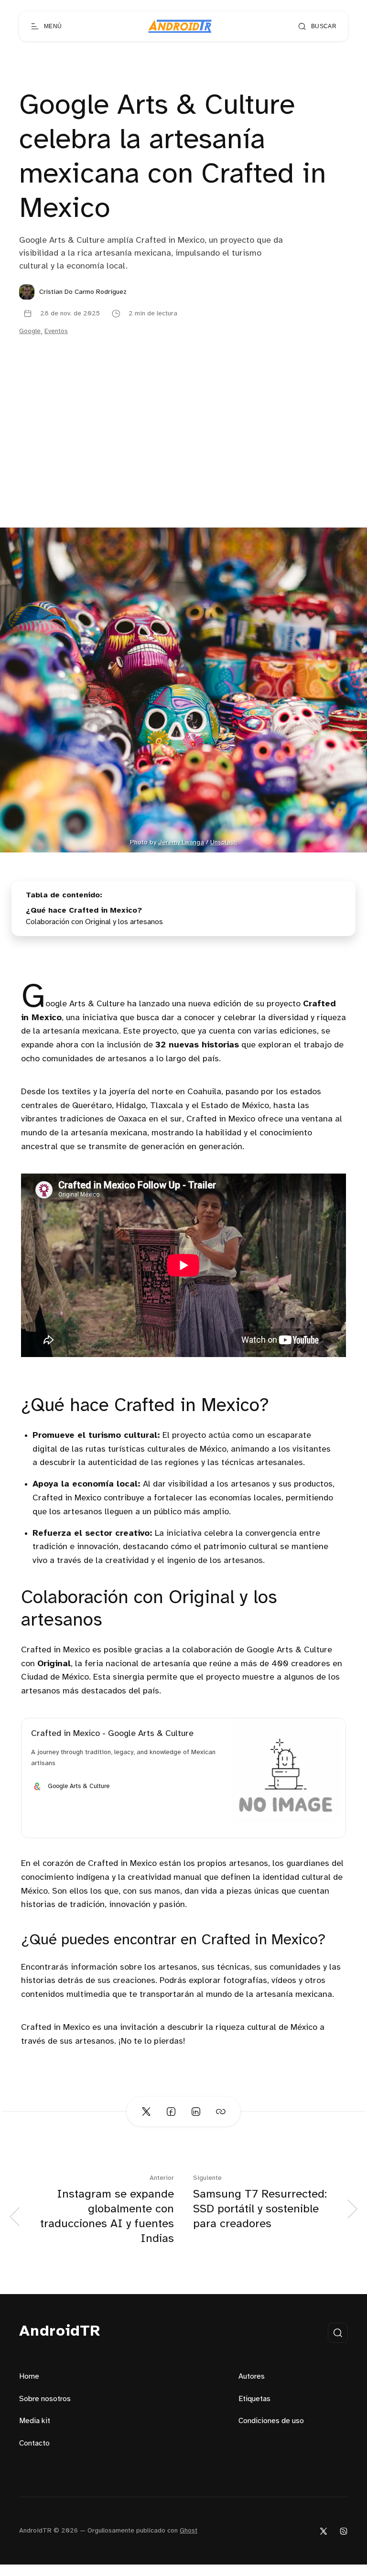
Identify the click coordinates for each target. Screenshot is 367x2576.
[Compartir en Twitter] (146, 2112)
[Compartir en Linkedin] (196, 2112)
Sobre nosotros (45, 2399)
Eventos (56, 331)
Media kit (35, 2421)
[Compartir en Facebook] (171, 2112)
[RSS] (344, 2531)
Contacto (34, 2443)
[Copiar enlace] (221, 2112)
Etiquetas (254, 2399)
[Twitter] (324, 2531)
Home (29, 2377)
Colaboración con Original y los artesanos (94, 922)
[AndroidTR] (180, 26)
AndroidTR (60, 2332)
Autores (252, 2377)
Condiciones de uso (271, 2421)
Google (30, 331)
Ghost (189, 2531)
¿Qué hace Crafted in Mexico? (84, 911)
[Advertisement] (183, 456)
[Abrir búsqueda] (338, 2333)
